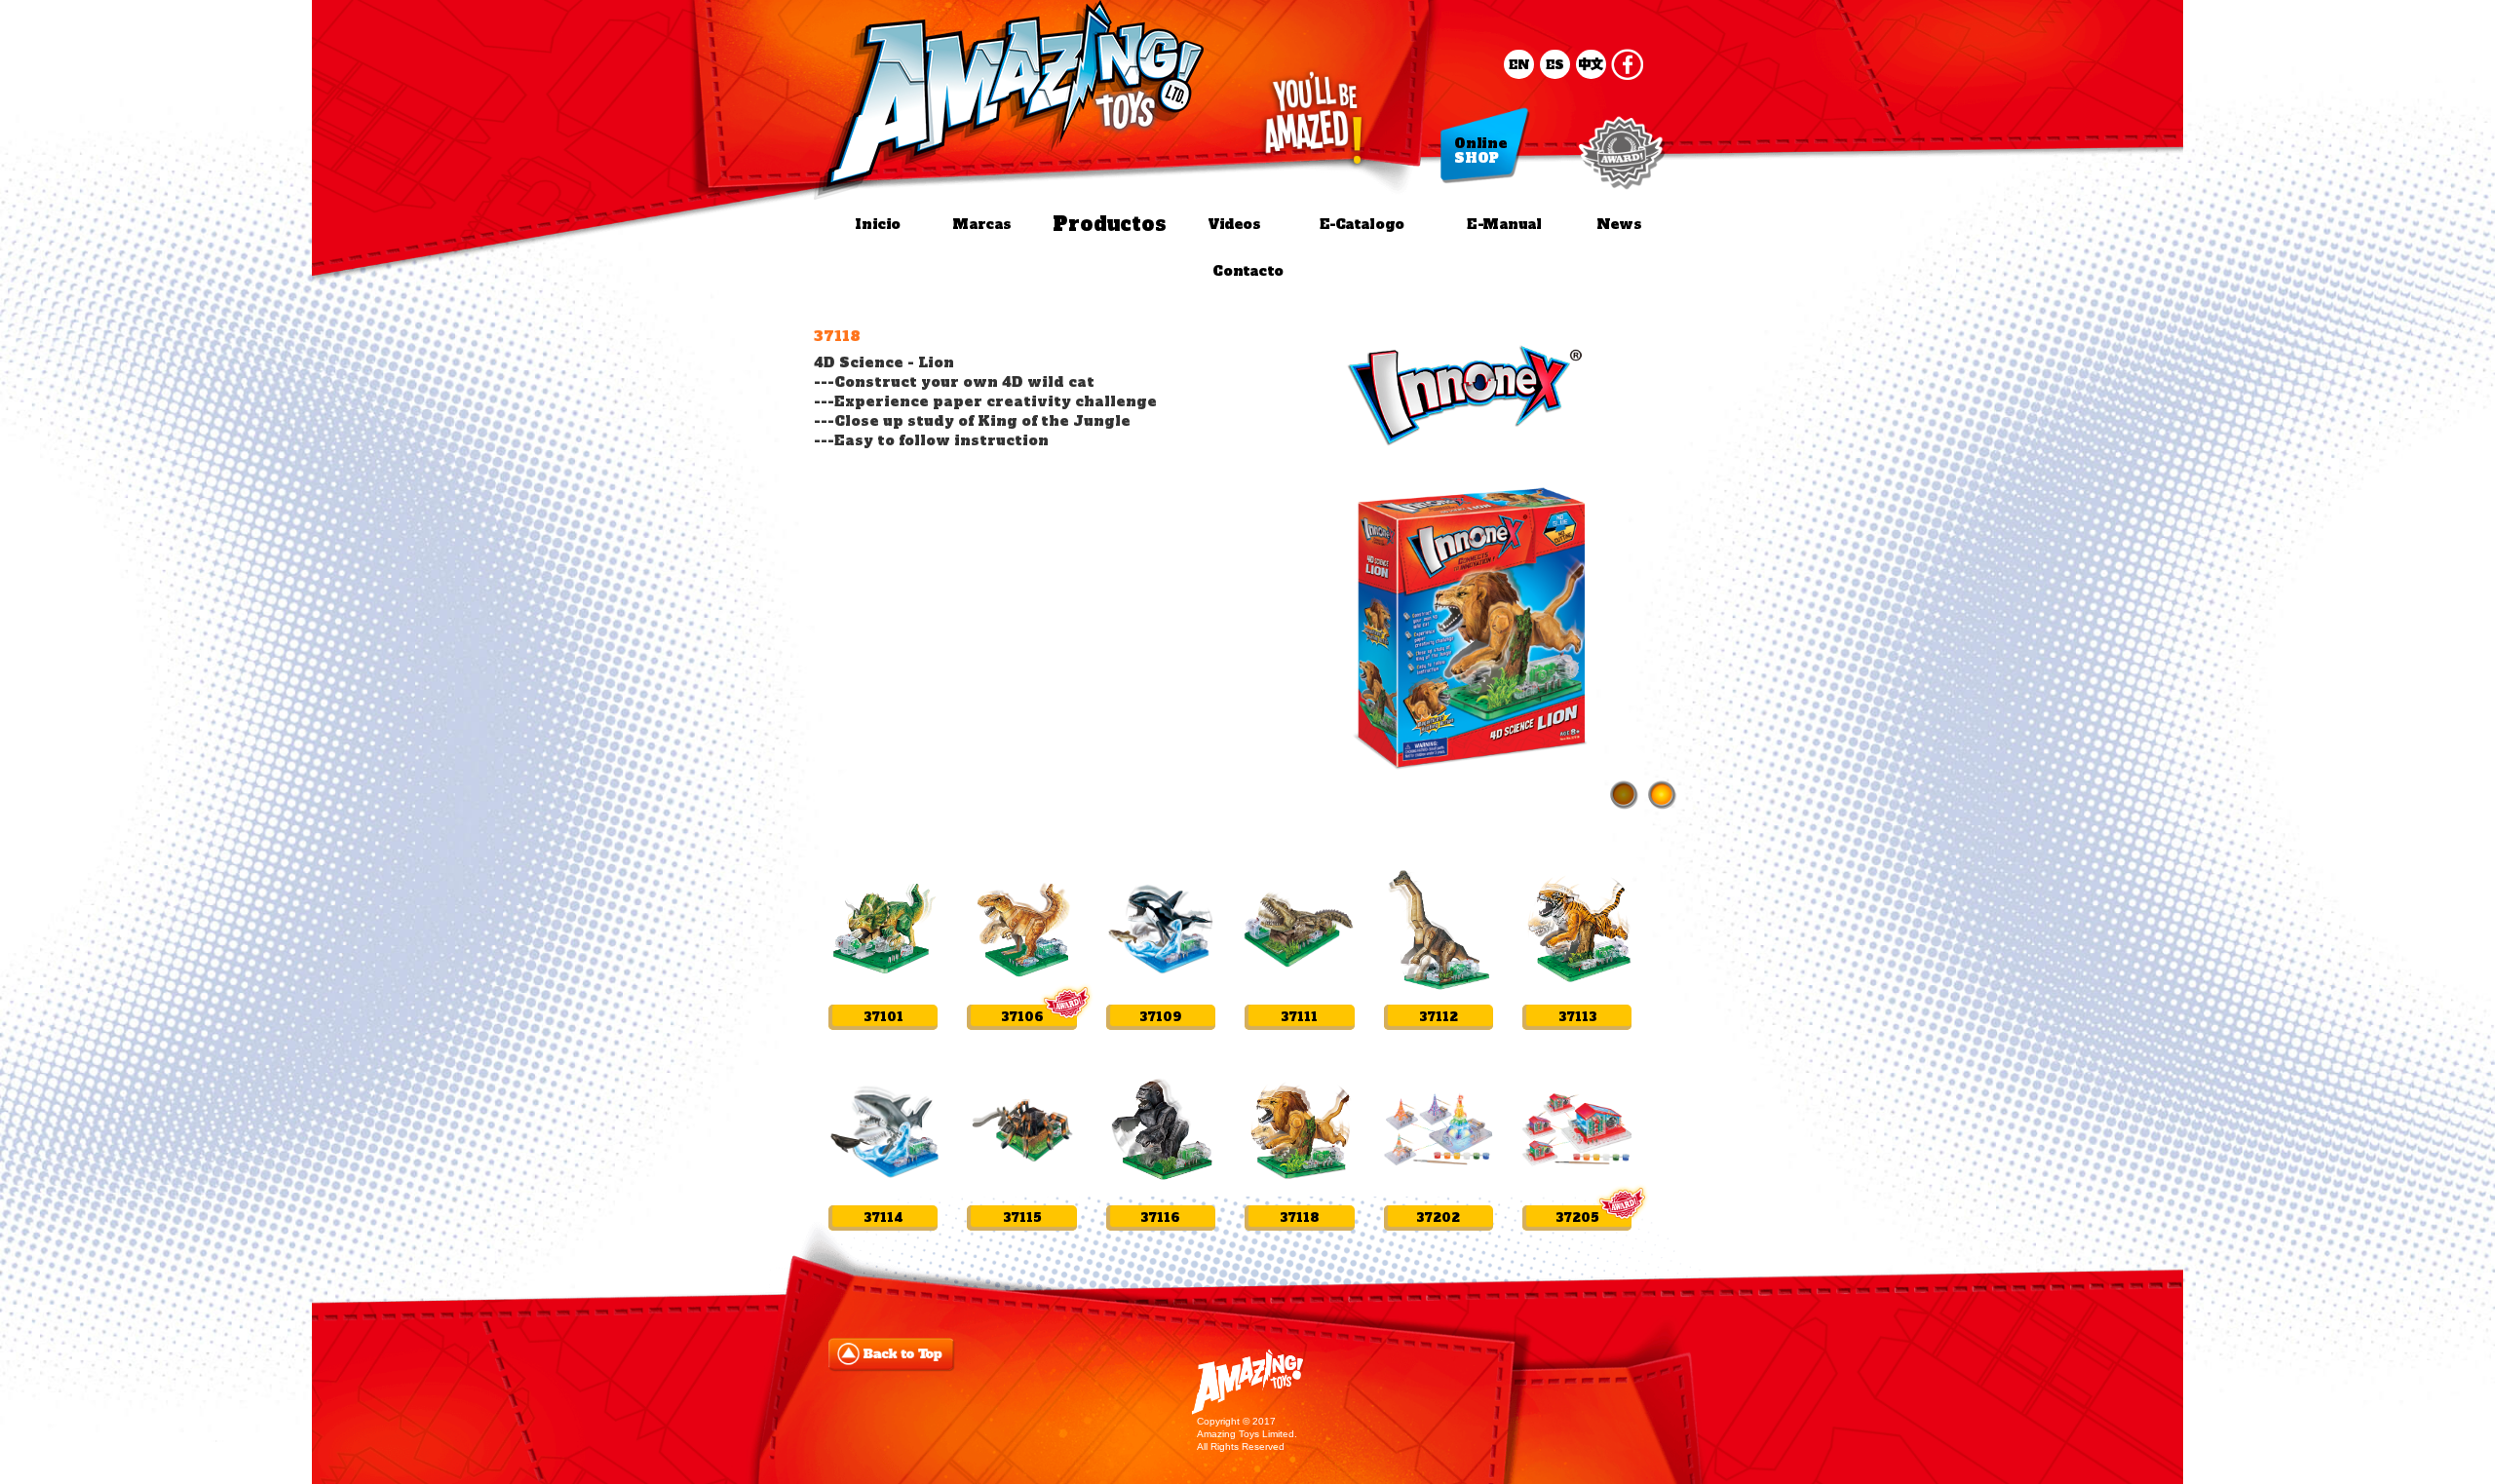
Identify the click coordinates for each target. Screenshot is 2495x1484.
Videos (1233, 224)
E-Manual (1504, 224)
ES (1555, 64)
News (1618, 224)
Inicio (878, 224)
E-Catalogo (1361, 224)
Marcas (980, 224)
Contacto (1247, 271)
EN (1519, 64)
